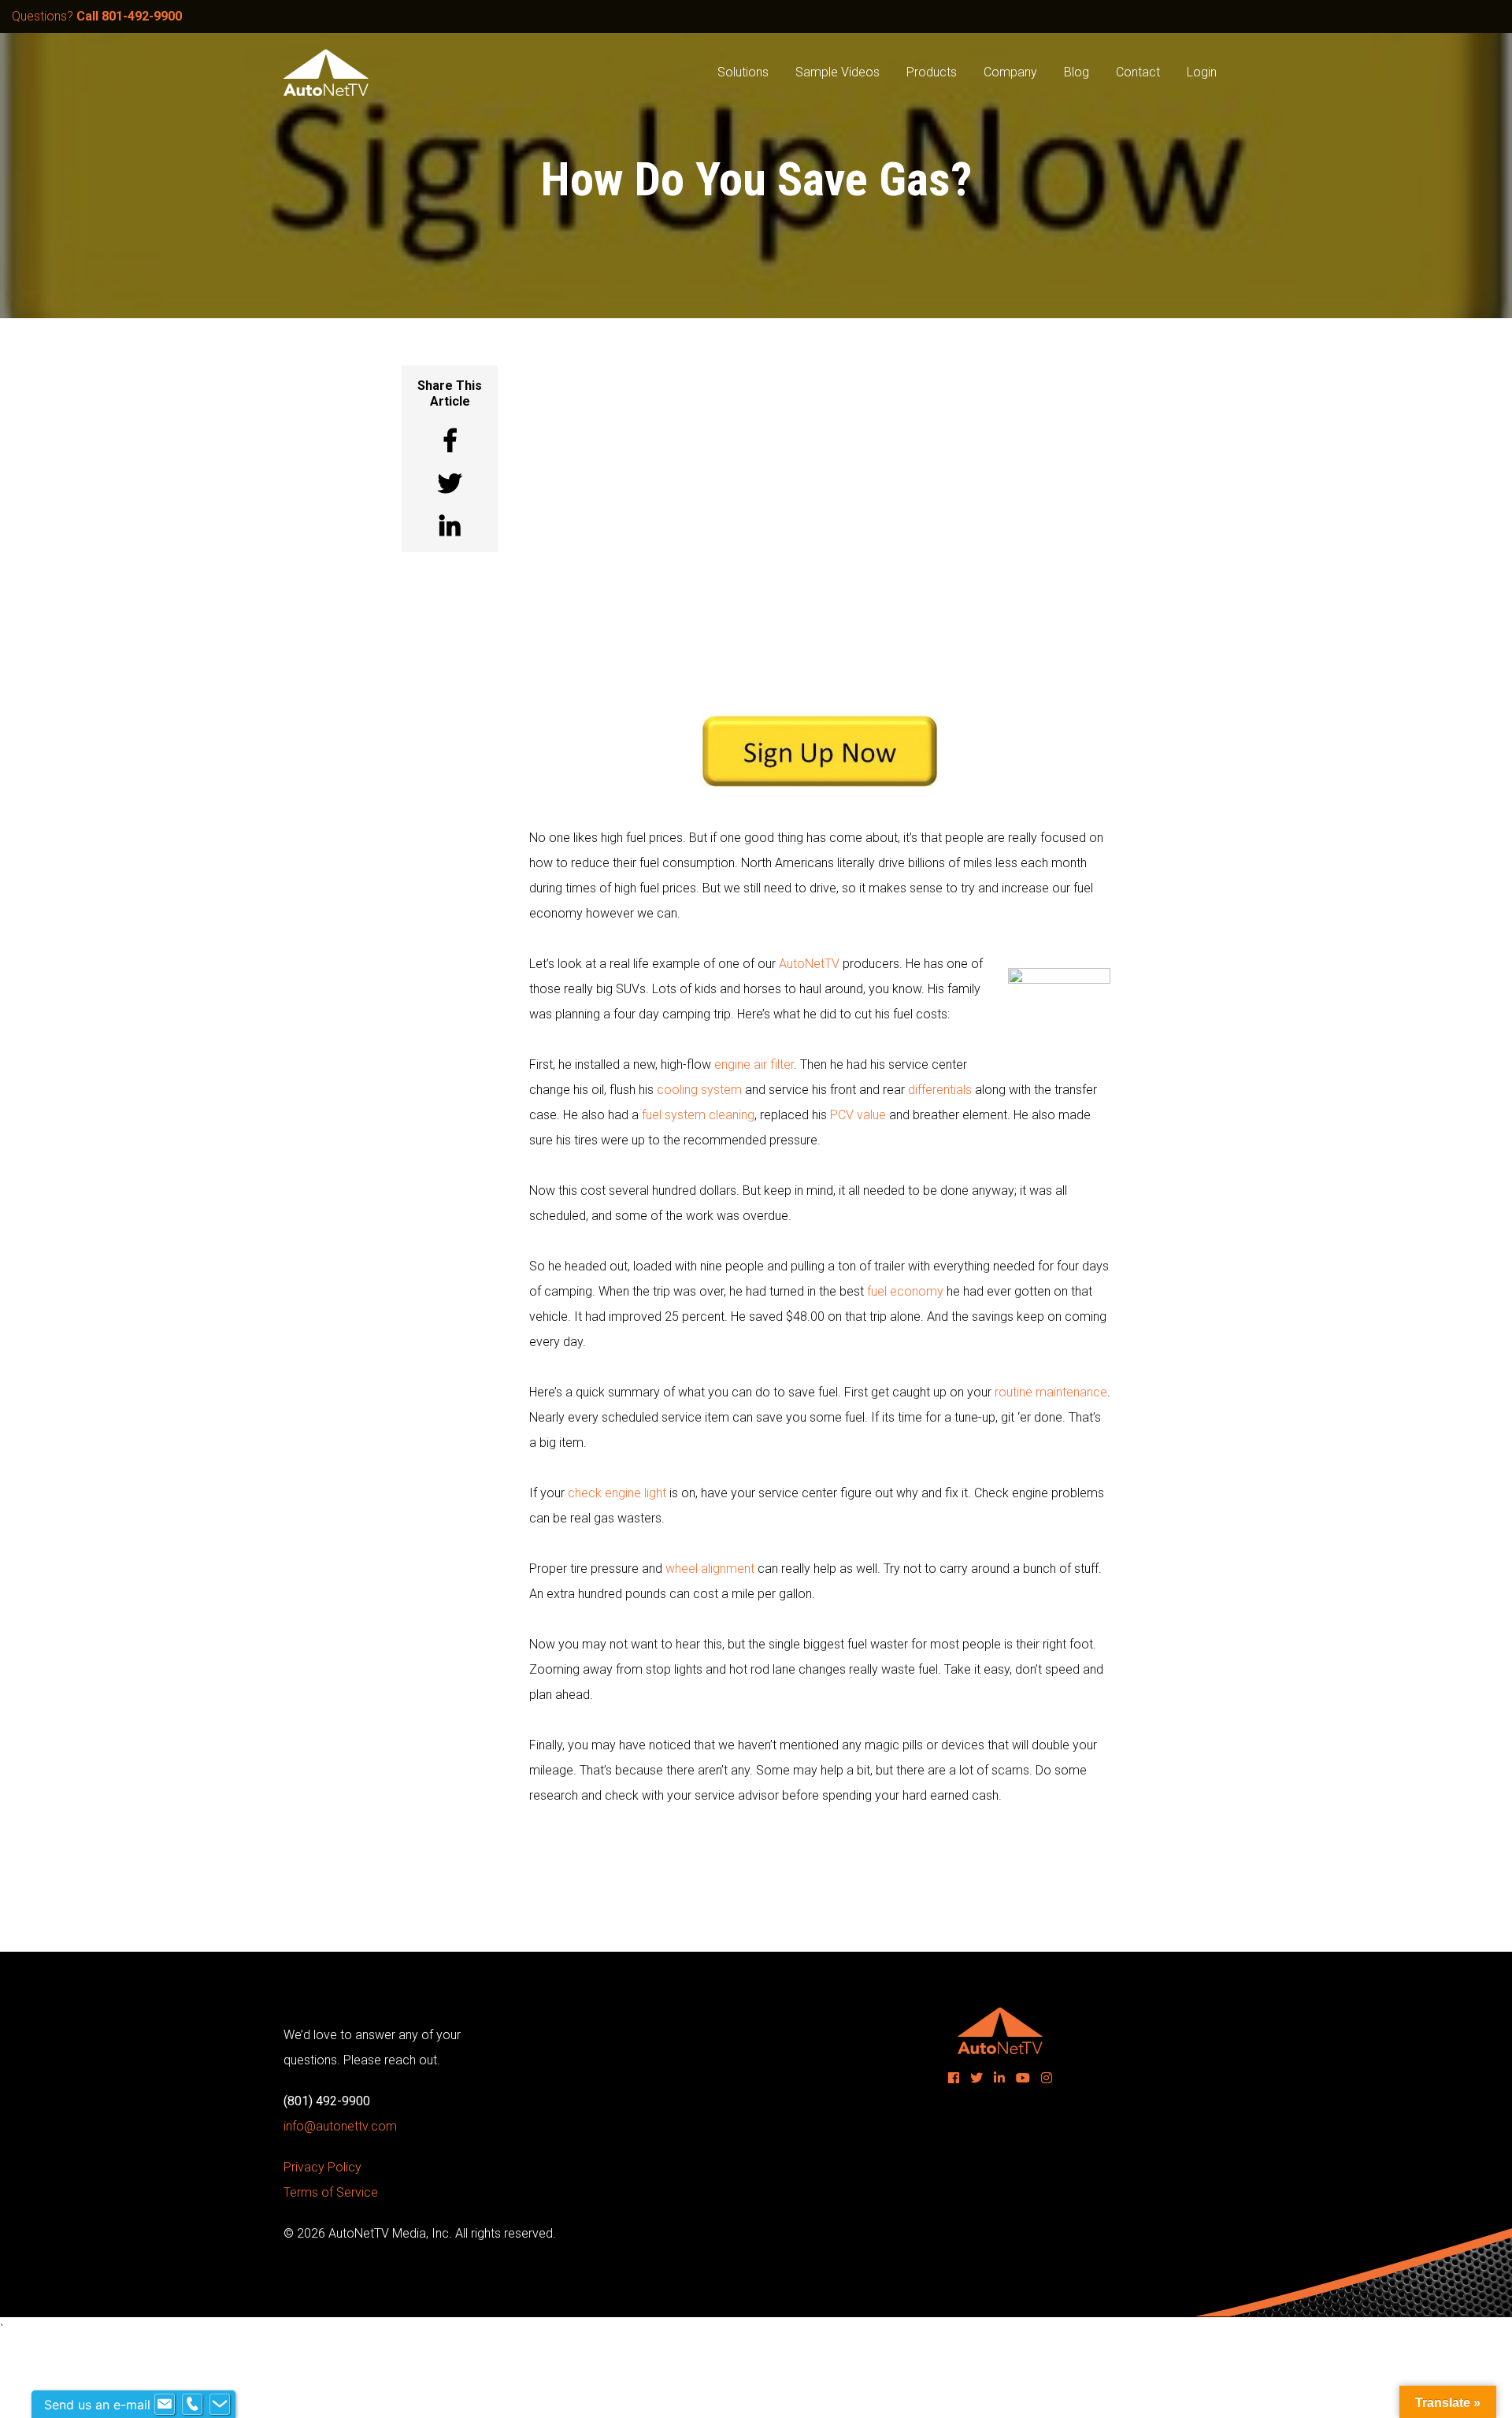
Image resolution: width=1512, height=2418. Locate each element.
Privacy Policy (322, 2167)
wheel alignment (710, 1569)
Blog (1077, 72)
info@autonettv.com (340, 2126)
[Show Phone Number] (192, 2405)
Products (932, 72)
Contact (1138, 72)
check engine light (617, 1493)
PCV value (858, 1115)
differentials (940, 1090)
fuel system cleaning (698, 1115)
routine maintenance (1051, 1392)
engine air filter (754, 1064)
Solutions (743, 72)
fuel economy (905, 1291)
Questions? (97, 16)
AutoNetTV (809, 964)
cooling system (699, 1090)
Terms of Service (331, 2192)
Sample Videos (838, 72)
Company (1010, 72)
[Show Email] (165, 2405)
